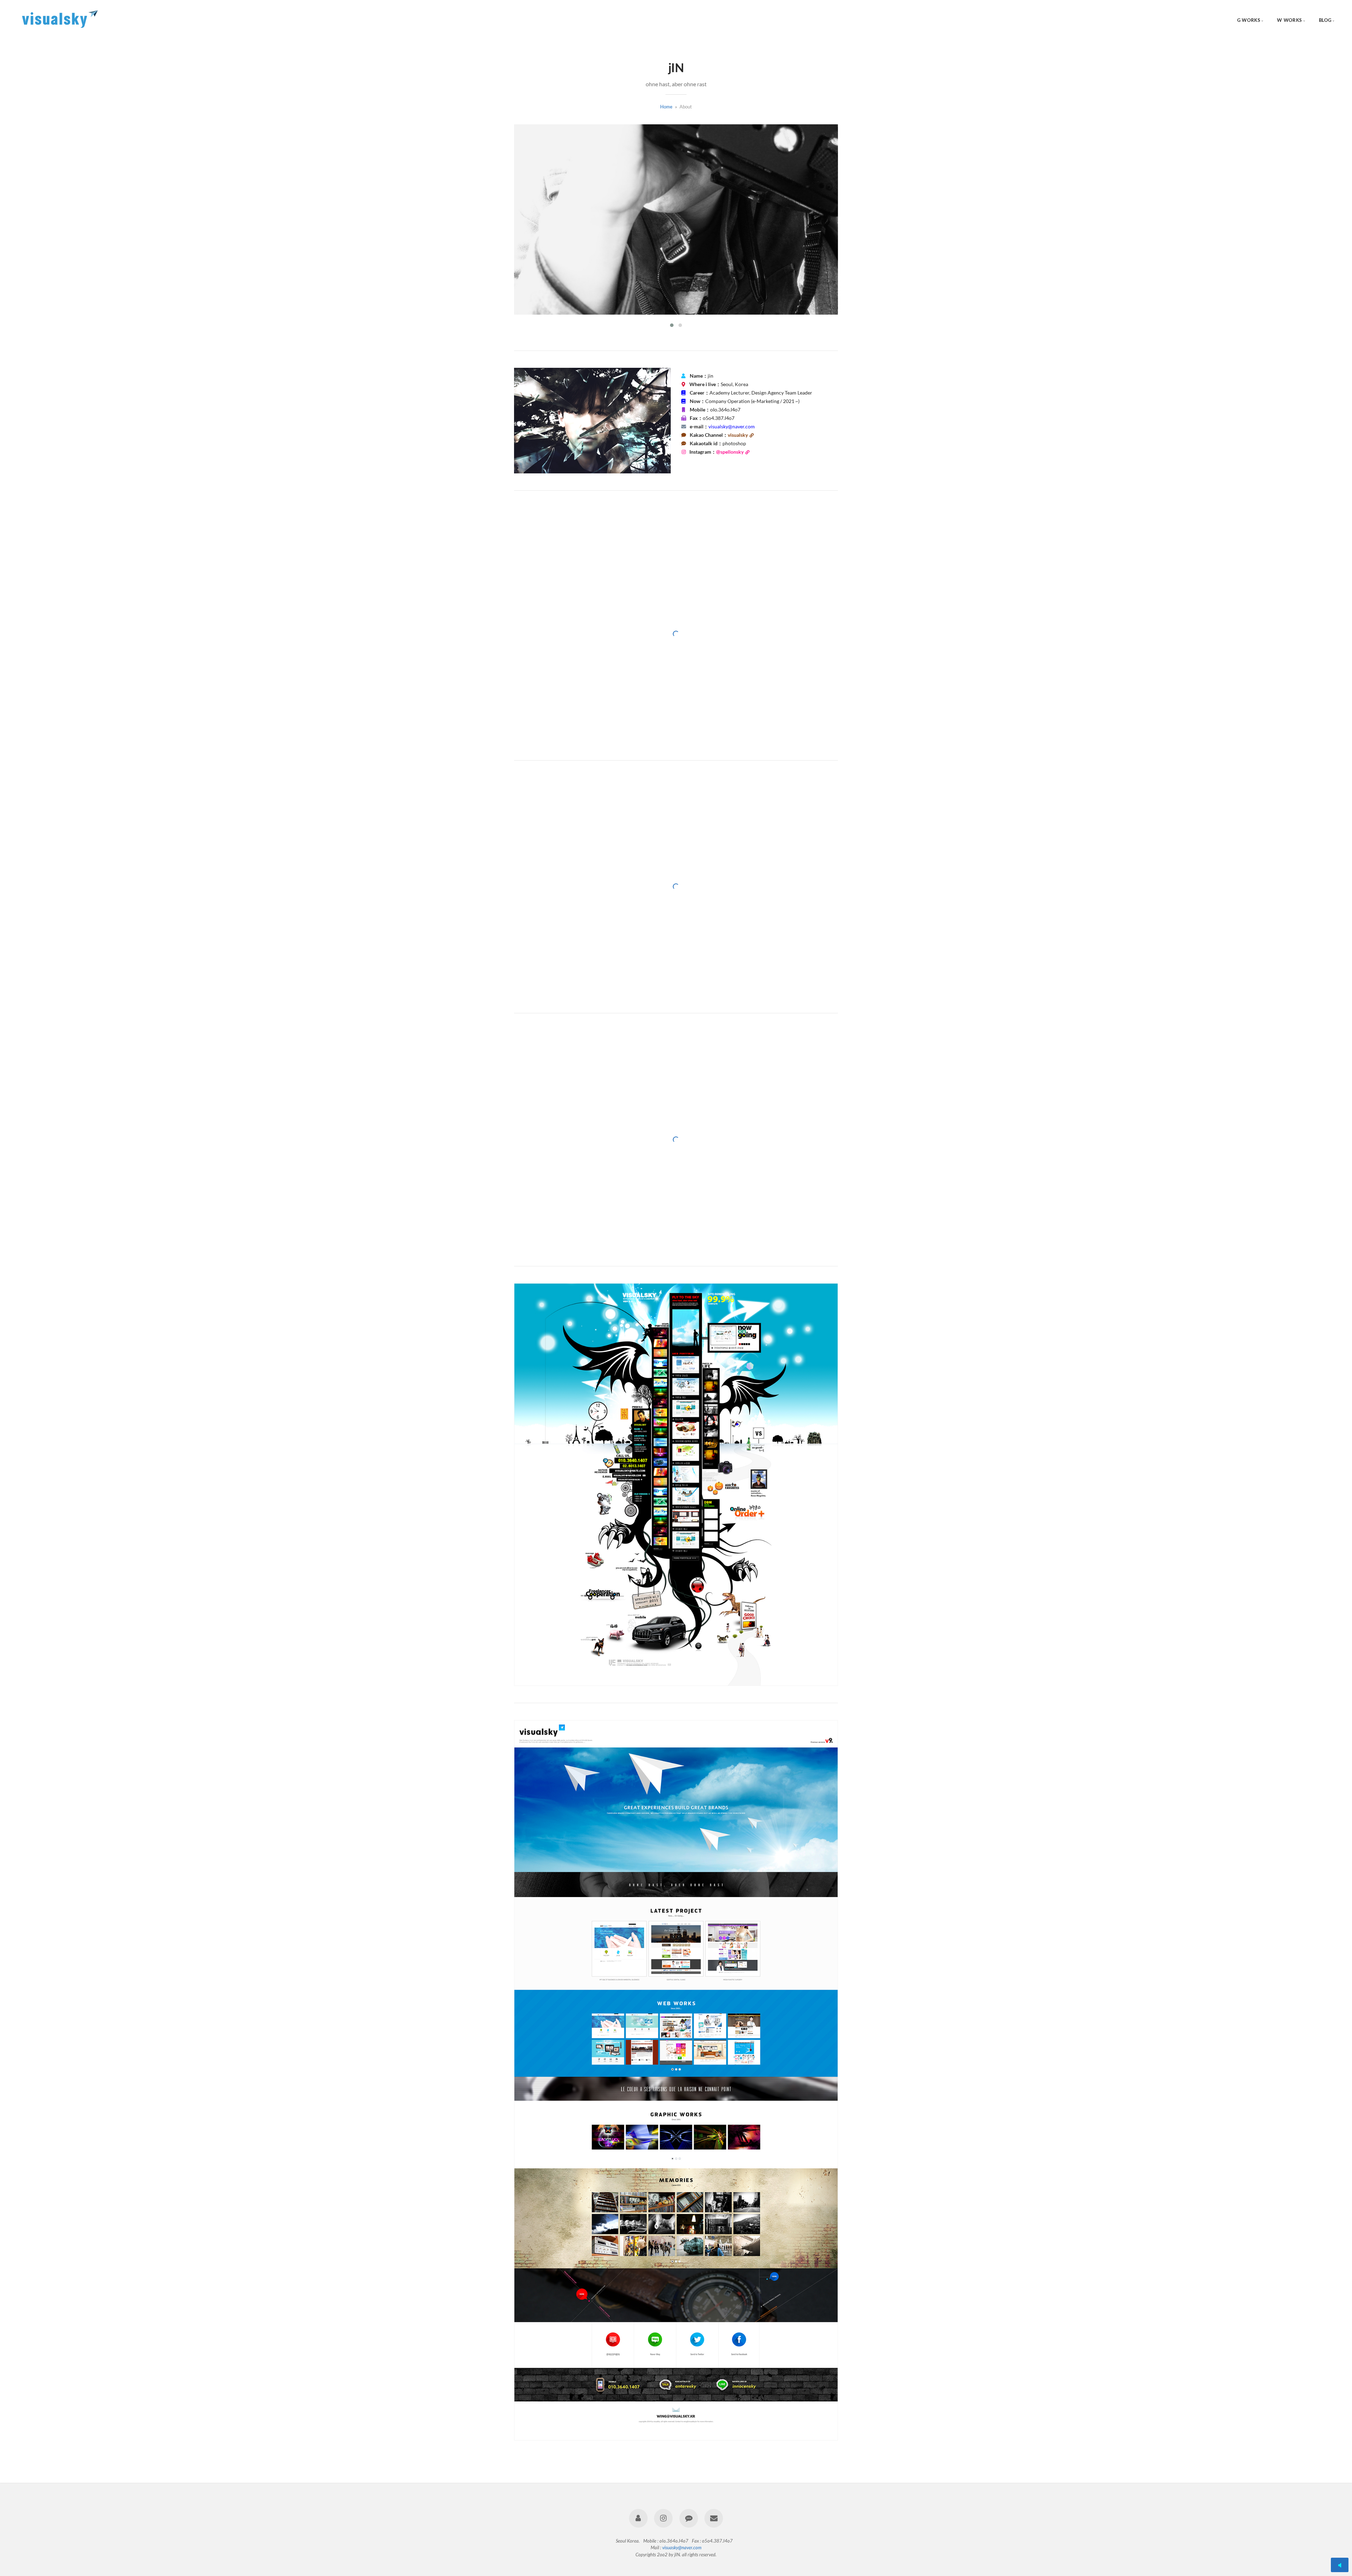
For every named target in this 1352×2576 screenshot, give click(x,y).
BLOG (1325, 20)
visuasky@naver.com (682, 2547)
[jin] (639, 2518)
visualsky (738, 435)
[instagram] (664, 2518)
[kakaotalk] (688, 2518)
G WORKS (1249, 20)
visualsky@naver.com (732, 427)
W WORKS (1289, 20)
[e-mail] (713, 2518)
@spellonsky (730, 452)
